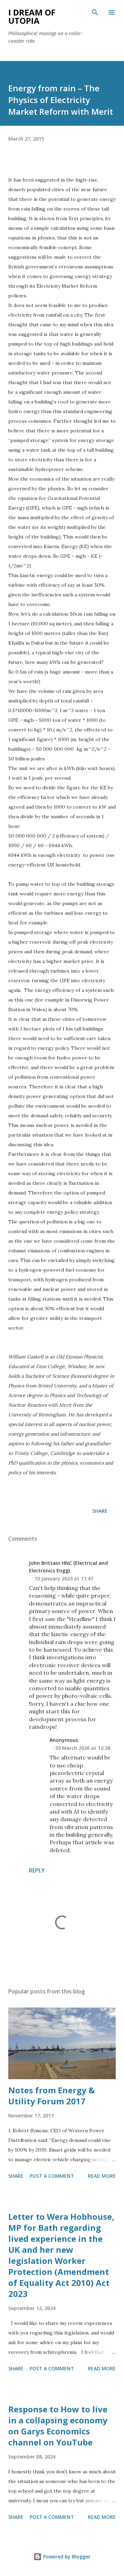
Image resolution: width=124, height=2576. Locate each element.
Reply (37, 1870)
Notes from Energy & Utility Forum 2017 (51, 2096)
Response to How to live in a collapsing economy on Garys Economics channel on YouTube (58, 2426)
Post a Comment (52, 2176)
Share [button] (100, 1511)
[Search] (95, 12)
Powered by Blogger (66, 2557)
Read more (102, 2176)
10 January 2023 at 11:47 (64, 1578)
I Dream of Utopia (32, 16)
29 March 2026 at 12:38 (83, 1748)
